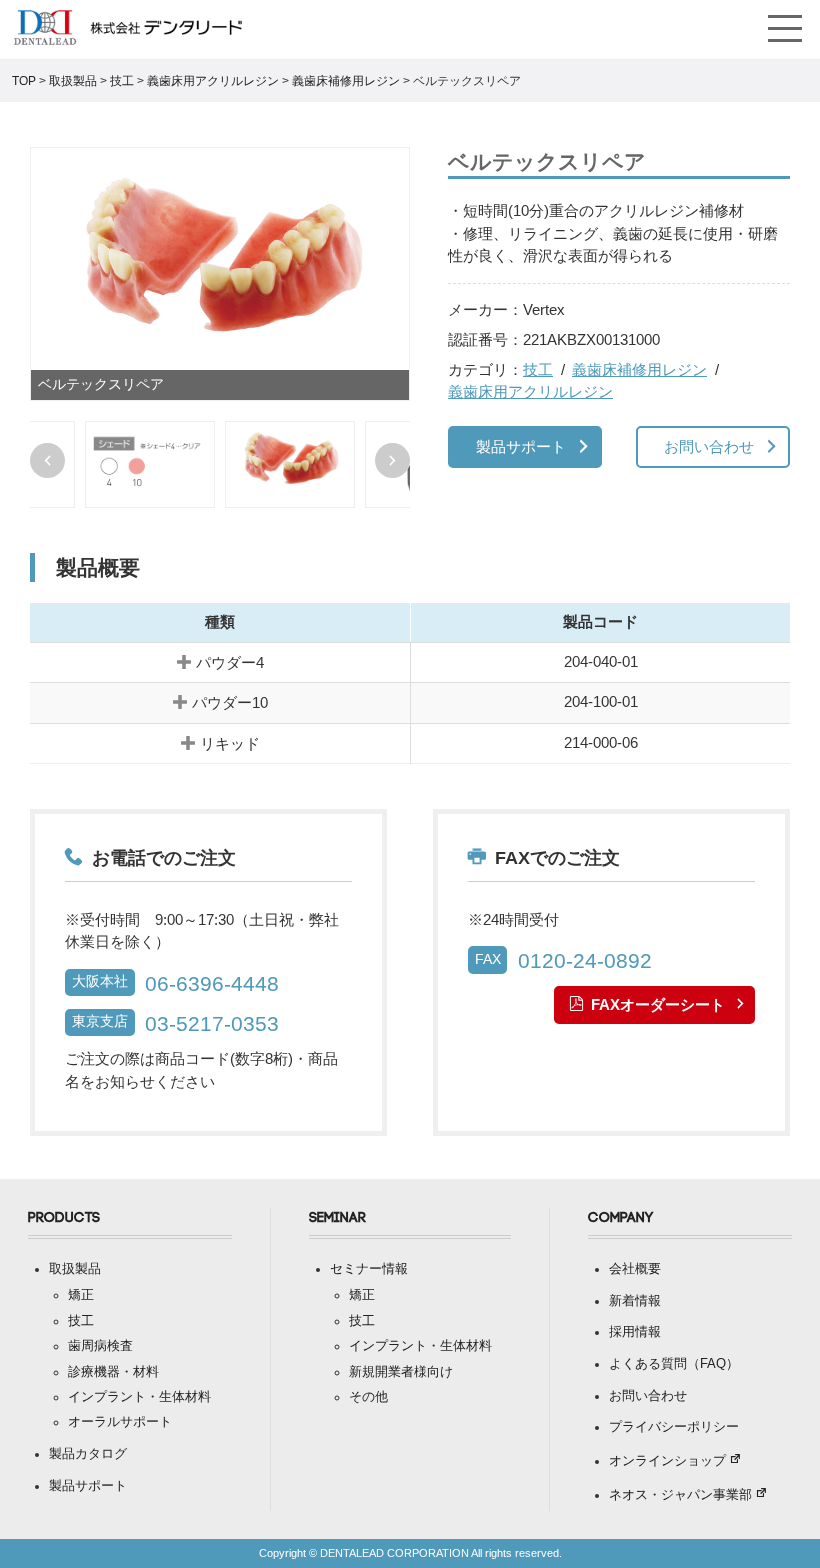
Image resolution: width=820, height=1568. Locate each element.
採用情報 (635, 1332)
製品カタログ (88, 1454)
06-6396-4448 (212, 983)
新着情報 (635, 1301)
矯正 (81, 1295)
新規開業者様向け (401, 1372)
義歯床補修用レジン (639, 369)
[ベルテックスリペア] (220, 274)
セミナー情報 (369, 1269)
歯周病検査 (100, 1346)
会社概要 (635, 1269)
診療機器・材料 (113, 1372)
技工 (538, 369)
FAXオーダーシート (658, 1004)
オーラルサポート (120, 1422)
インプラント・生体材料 (139, 1397)
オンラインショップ (667, 1461)
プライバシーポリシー (674, 1427)
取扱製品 (75, 1269)
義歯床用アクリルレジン (530, 391)
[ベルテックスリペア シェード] (150, 464)
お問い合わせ (709, 446)
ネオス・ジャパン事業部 (680, 1495)
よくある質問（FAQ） (674, 1364)
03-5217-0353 (212, 1023)
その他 (368, 1397)
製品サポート (521, 446)
